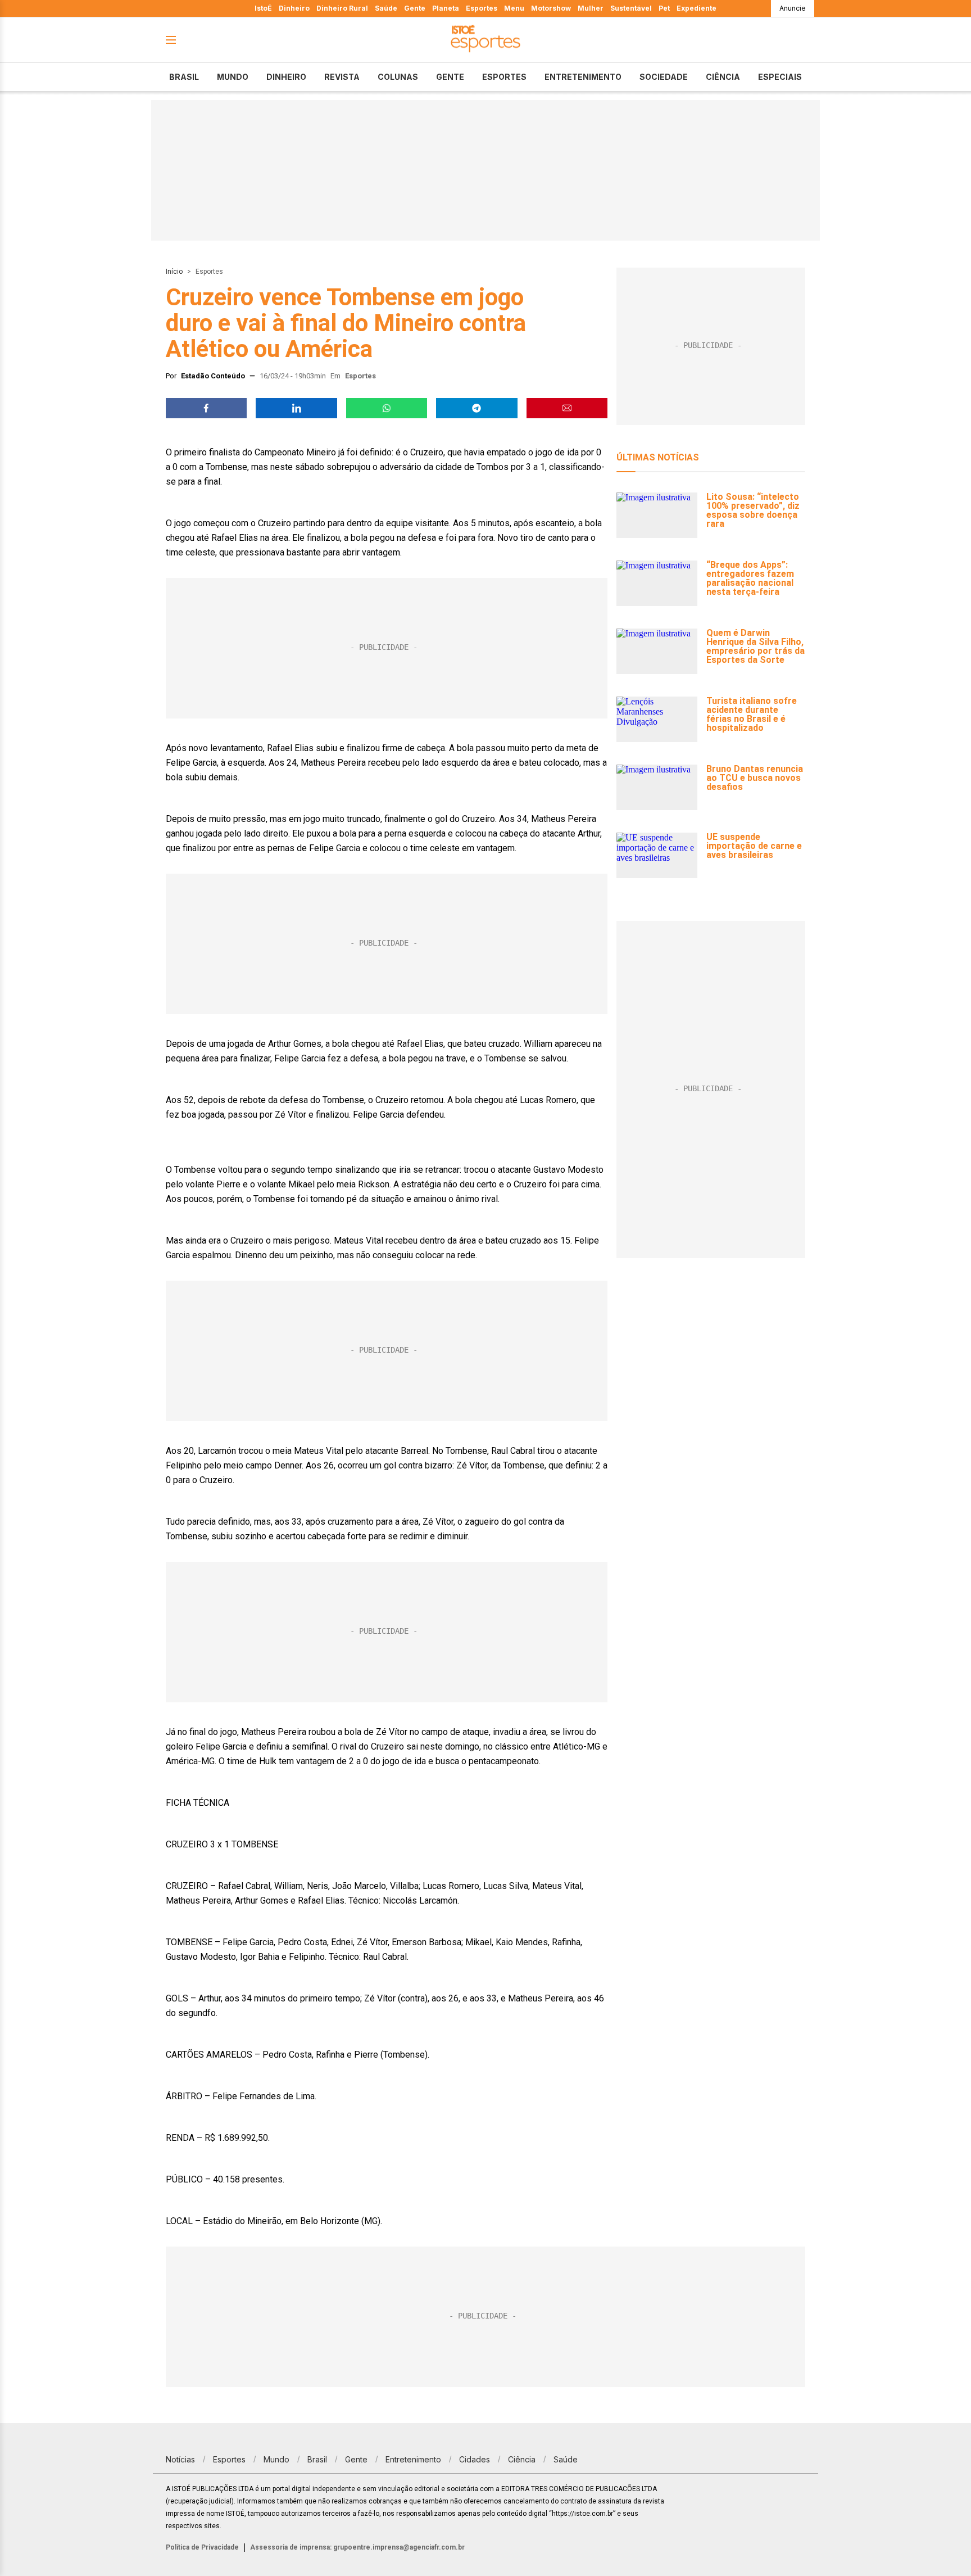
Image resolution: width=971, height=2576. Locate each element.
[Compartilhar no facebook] (206, 408)
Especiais (780, 77)
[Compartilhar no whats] (387, 408)
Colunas (398, 77)
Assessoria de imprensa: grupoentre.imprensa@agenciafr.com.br (357, 2547)
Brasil (184, 77)
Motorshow (551, 8)
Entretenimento (583, 77)
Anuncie (793, 8)
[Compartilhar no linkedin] (296, 408)
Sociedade (664, 77)
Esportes (482, 8)
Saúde (386, 8)
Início (174, 272)
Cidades (475, 2459)
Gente (415, 8)
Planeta (446, 8)
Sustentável (631, 8)
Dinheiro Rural (342, 8)
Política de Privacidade (202, 2547)
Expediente (697, 8)
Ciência (723, 77)
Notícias (180, 2459)
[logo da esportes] (485, 40)
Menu (514, 8)
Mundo (233, 77)
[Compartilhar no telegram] (477, 408)
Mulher (591, 8)
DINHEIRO (286, 77)
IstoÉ (263, 8)
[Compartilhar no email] (567, 408)
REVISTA (342, 77)
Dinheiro (294, 8)
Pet (664, 8)
